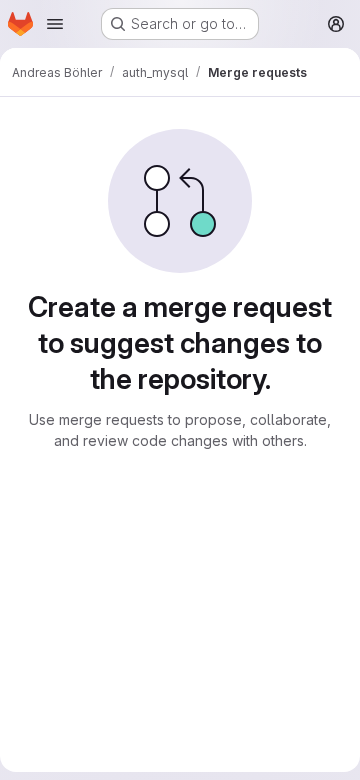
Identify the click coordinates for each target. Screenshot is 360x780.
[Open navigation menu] (55, 24)
